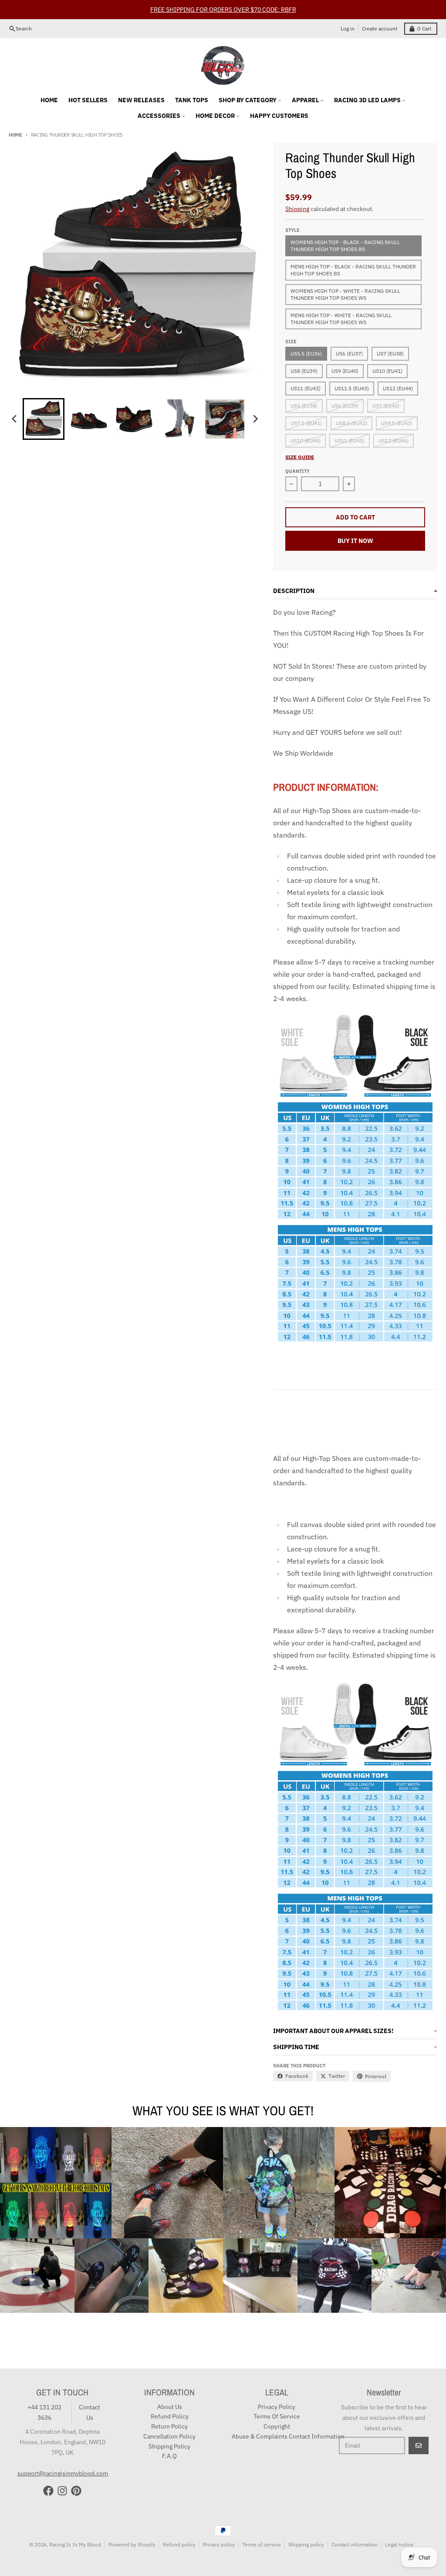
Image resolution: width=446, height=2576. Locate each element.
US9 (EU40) (345, 371)
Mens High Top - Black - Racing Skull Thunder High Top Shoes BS (353, 270)
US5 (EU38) (304, 406)
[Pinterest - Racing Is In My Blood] (76, 2491)
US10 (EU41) (387, 371)
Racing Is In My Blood (75, 2544)
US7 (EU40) (386, 406)
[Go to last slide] (15, 419)
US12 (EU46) (394, 440)
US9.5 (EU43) (397, 423)
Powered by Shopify (132, 2544)
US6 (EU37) (349, 353)
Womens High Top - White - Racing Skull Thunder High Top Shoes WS (345, 294)
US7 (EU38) (390, 353)
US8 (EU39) (304, 371)
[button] (44, 419)
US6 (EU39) (345, 406)
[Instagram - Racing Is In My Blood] (62, 2491)
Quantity (297, 471)
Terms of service (262, 2544)
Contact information (355, 2544)
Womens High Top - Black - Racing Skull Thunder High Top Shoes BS (345, 246)
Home (15, 135)
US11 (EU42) (306, 388)
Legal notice (399, 2544)
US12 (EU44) (398, 388)
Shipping (297, 209)
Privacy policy (219, 2544)
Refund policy (179, 2544)
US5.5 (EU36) (306, 353)
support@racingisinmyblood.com (63, 2473)
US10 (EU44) (306, 440)
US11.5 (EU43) (352, 388)
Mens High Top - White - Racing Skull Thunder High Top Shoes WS (341, 319)
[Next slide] (255, 419)
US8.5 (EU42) (351, 423)
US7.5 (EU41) (306, 423)
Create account (380, 28)
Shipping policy (306, 2544)
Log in (348, 28)
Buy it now (355, 541)
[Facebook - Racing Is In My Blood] (48, 2491)
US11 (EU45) (350, 440)
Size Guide (300, 457)
